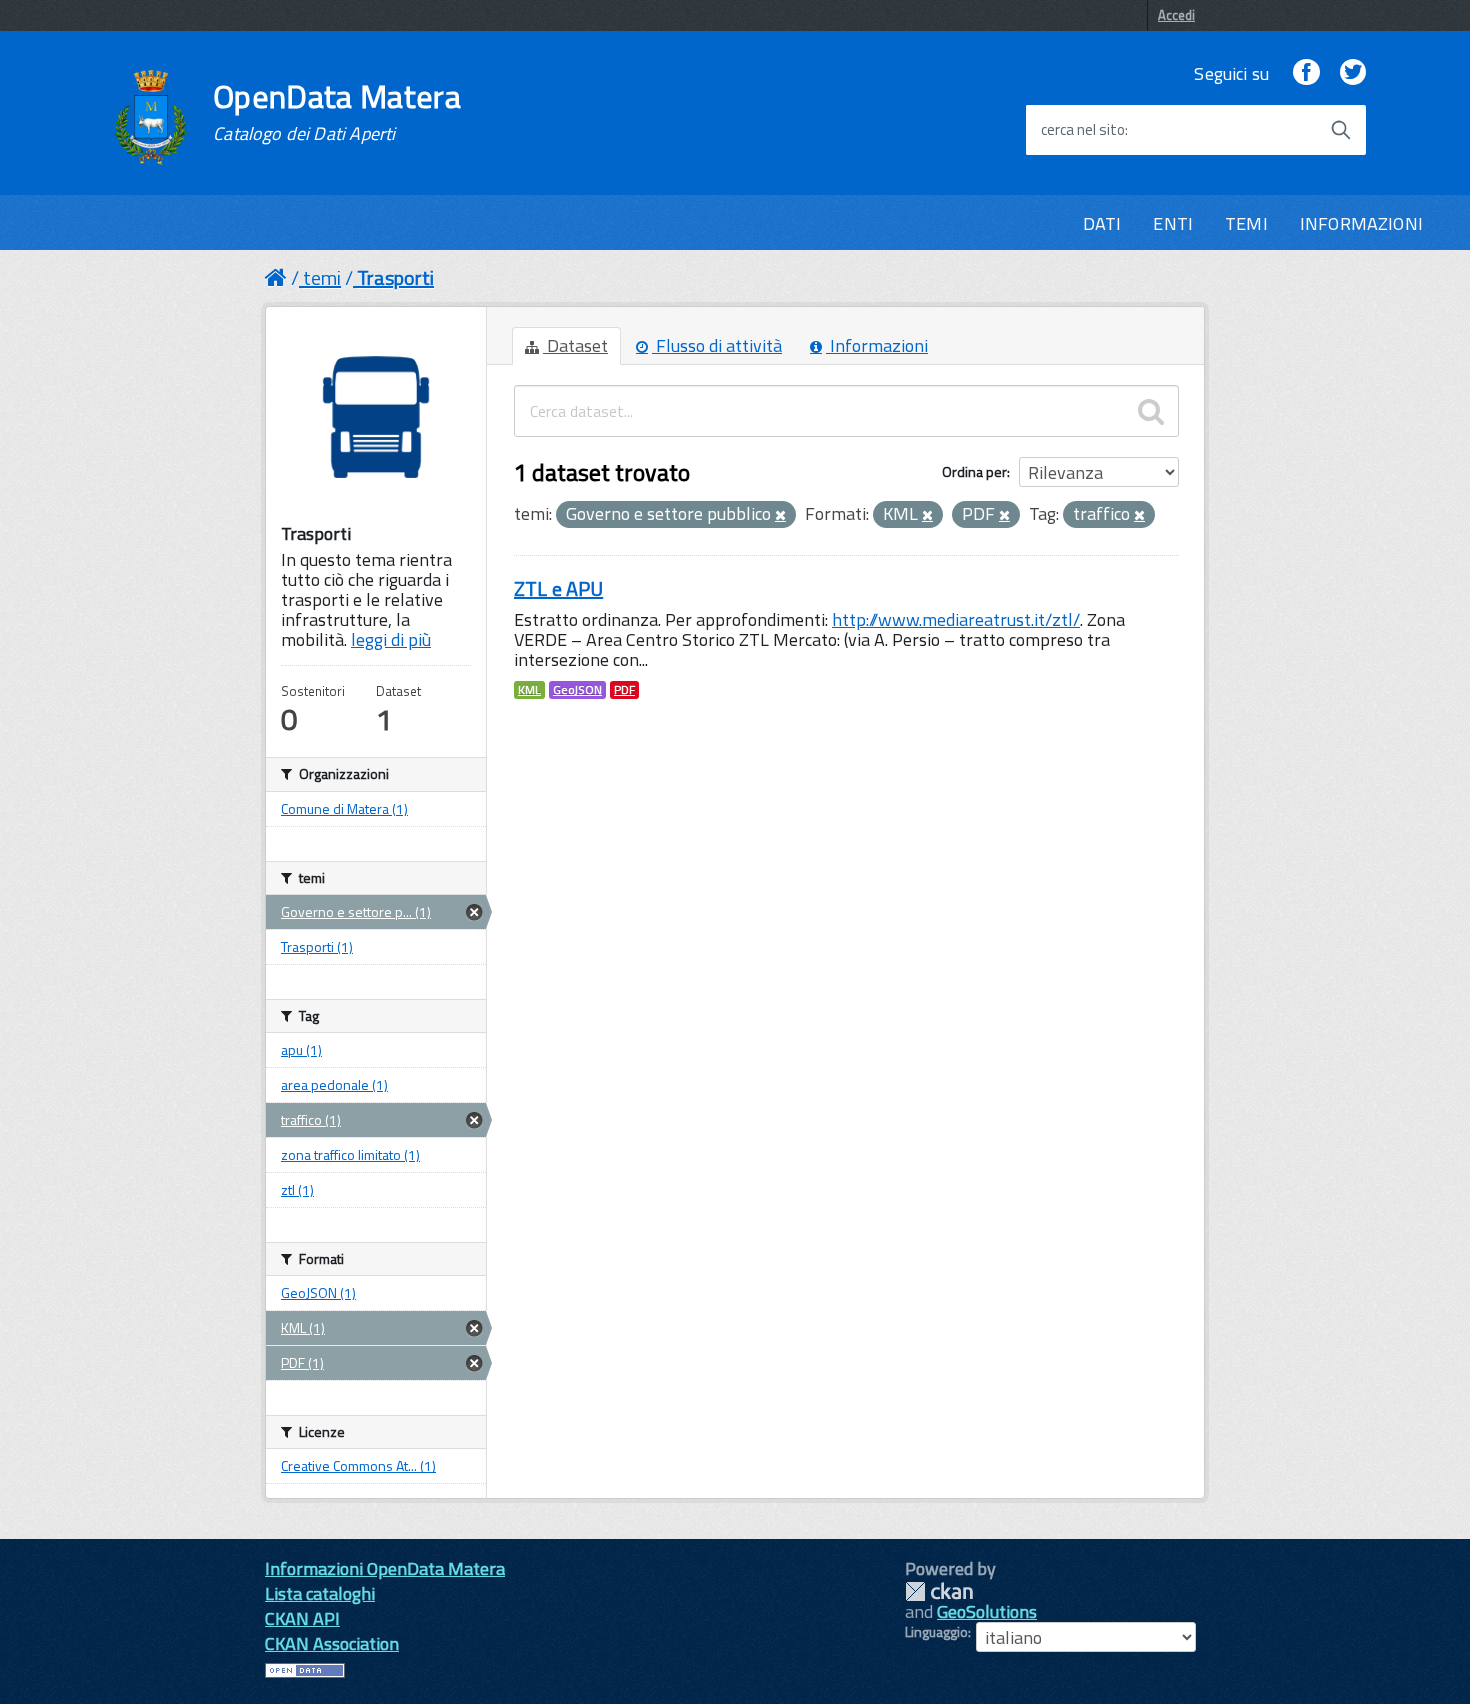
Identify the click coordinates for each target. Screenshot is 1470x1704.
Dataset (575, 345)
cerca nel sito (1083, 130)
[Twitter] (1353, 73)
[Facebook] (1306, 73)
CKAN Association (332, 1643)
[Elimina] (780, 516)
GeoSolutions (987, 1611)
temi (322, 277)
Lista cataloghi (320, 1593)
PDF (624, 690)
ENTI (1173, 223)
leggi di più (391, 639)
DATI (1102, 223)
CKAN (939, 1591)
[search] (1151, 411)
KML (529, 690)
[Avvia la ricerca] (1341, 130)
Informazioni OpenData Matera (385, 1568)
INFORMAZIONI (1361, 223)
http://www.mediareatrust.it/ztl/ (956, 619)
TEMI (1246, 223)
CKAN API (302, 1618)
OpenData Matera (337, 112)
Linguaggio (936, 1632)
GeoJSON (577, 690)
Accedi (1176, 15)
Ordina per (974, 471)
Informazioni (877, 345)
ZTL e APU (558, 588)
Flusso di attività (717, 345)
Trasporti (395, 277)
